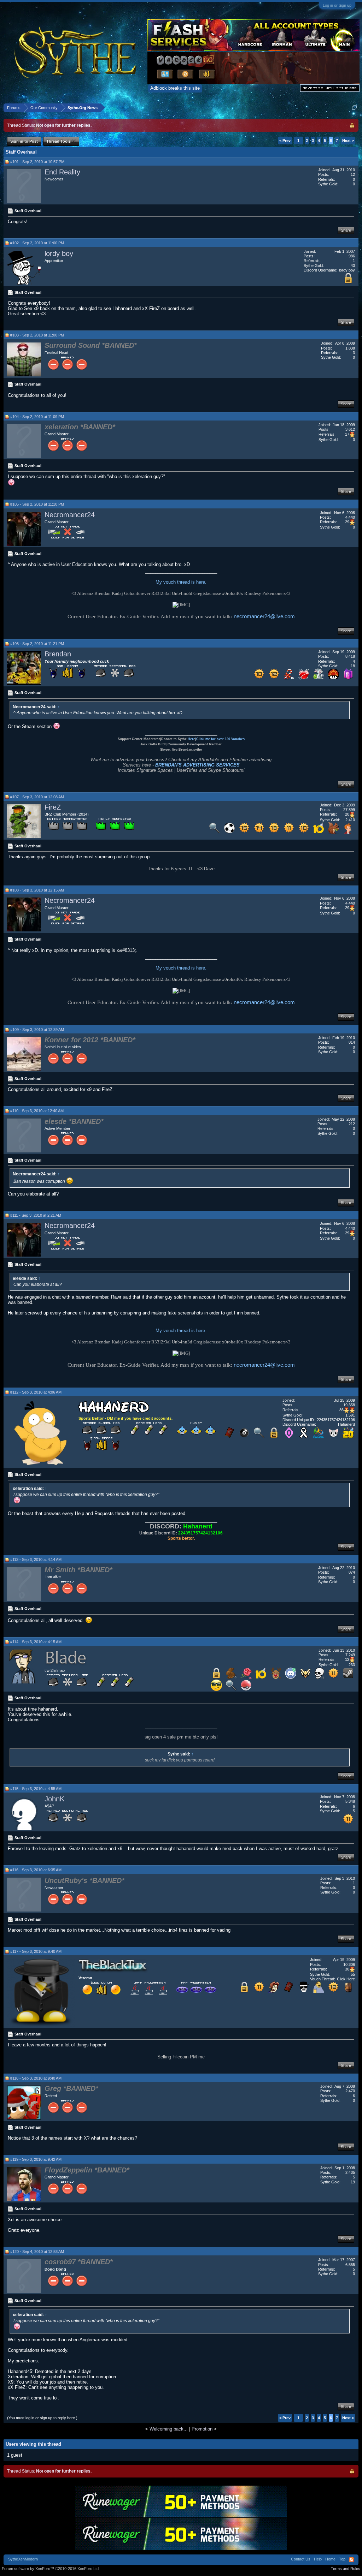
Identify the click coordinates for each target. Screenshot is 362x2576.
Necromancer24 (70, 515)
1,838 (350, 348)
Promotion (202, 2429)
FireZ (53, 807)
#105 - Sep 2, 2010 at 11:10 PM (37, 504)
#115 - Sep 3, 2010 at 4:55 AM (36, 1789)
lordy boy (59, 254)
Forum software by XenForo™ (51, 2569)
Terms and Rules (346, 2569)
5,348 (350, 1801)
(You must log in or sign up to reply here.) (42, 2418)
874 (352, 1572)
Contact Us (301, 2559)
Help (318, 2559)
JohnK (54, 1799)
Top (342, 2559)
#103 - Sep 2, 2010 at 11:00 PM (37, 335)
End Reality (62, 172)
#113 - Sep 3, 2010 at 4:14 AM (36, 1560)
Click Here (346, 1979)
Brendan (58, 654)
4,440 (350, 517)
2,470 (350, 2091)
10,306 (349, 1964)
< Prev (285, 141)
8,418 (350, 656)
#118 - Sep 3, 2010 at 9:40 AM (36, 2078)
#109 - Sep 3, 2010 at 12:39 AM (37, 1030)
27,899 (349, 810)
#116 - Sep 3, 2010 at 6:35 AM (36, 1870)
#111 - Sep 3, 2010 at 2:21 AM (36, 1215)
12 (353, 174)
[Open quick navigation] (354, 108)
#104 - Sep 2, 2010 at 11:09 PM (37, 417)
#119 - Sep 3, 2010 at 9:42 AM (36, 2159)
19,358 (349, 1405)
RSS (351, 2560)
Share (346, 230)
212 (352, 1124)
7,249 (350, 1655)
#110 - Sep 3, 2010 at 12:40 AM (37, 1111)
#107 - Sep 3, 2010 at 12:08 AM (37, 797)
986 (352, 256)
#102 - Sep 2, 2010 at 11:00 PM (37, 243)
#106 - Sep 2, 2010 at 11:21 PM (37, 644)
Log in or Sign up (337, 5)
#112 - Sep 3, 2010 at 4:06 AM (36, 1392)
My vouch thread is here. (181, 582)
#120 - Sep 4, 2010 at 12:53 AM (37, 2252)
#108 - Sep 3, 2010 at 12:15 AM (37, 890)
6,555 (350, 2265)
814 (352, 1042)
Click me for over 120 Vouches (220, 739)
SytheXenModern (23, 2559)
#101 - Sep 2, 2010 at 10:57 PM (37, 162)
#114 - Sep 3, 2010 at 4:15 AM (36, 1642)
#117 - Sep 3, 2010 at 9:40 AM (36, 1951)
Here (191, 739)
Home (330, 2559)
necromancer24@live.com (264, 616)
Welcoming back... (169, 2429)
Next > (348, 141)
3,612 (350, 429)
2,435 (350, 2172)
